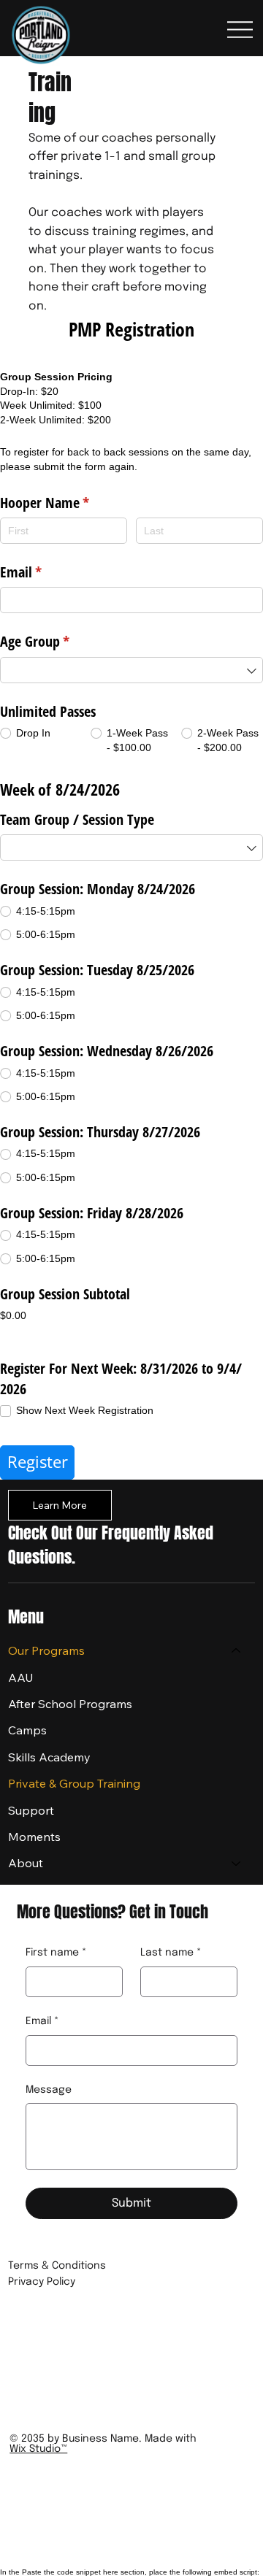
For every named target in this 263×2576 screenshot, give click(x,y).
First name (56, 1953)
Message (49, 2090)
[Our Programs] (237, 1650)
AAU (21, 1677)
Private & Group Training (74, 1783)
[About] (237, 1863)
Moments (34, 1837)
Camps (27, 1730)
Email (42, 2021)
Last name (171, 1953)
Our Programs (46, 1650)
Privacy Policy (42, 2282)
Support (31, 1810)
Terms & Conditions (57, 2266)
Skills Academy (49, 1757)
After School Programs (70, 1704)
